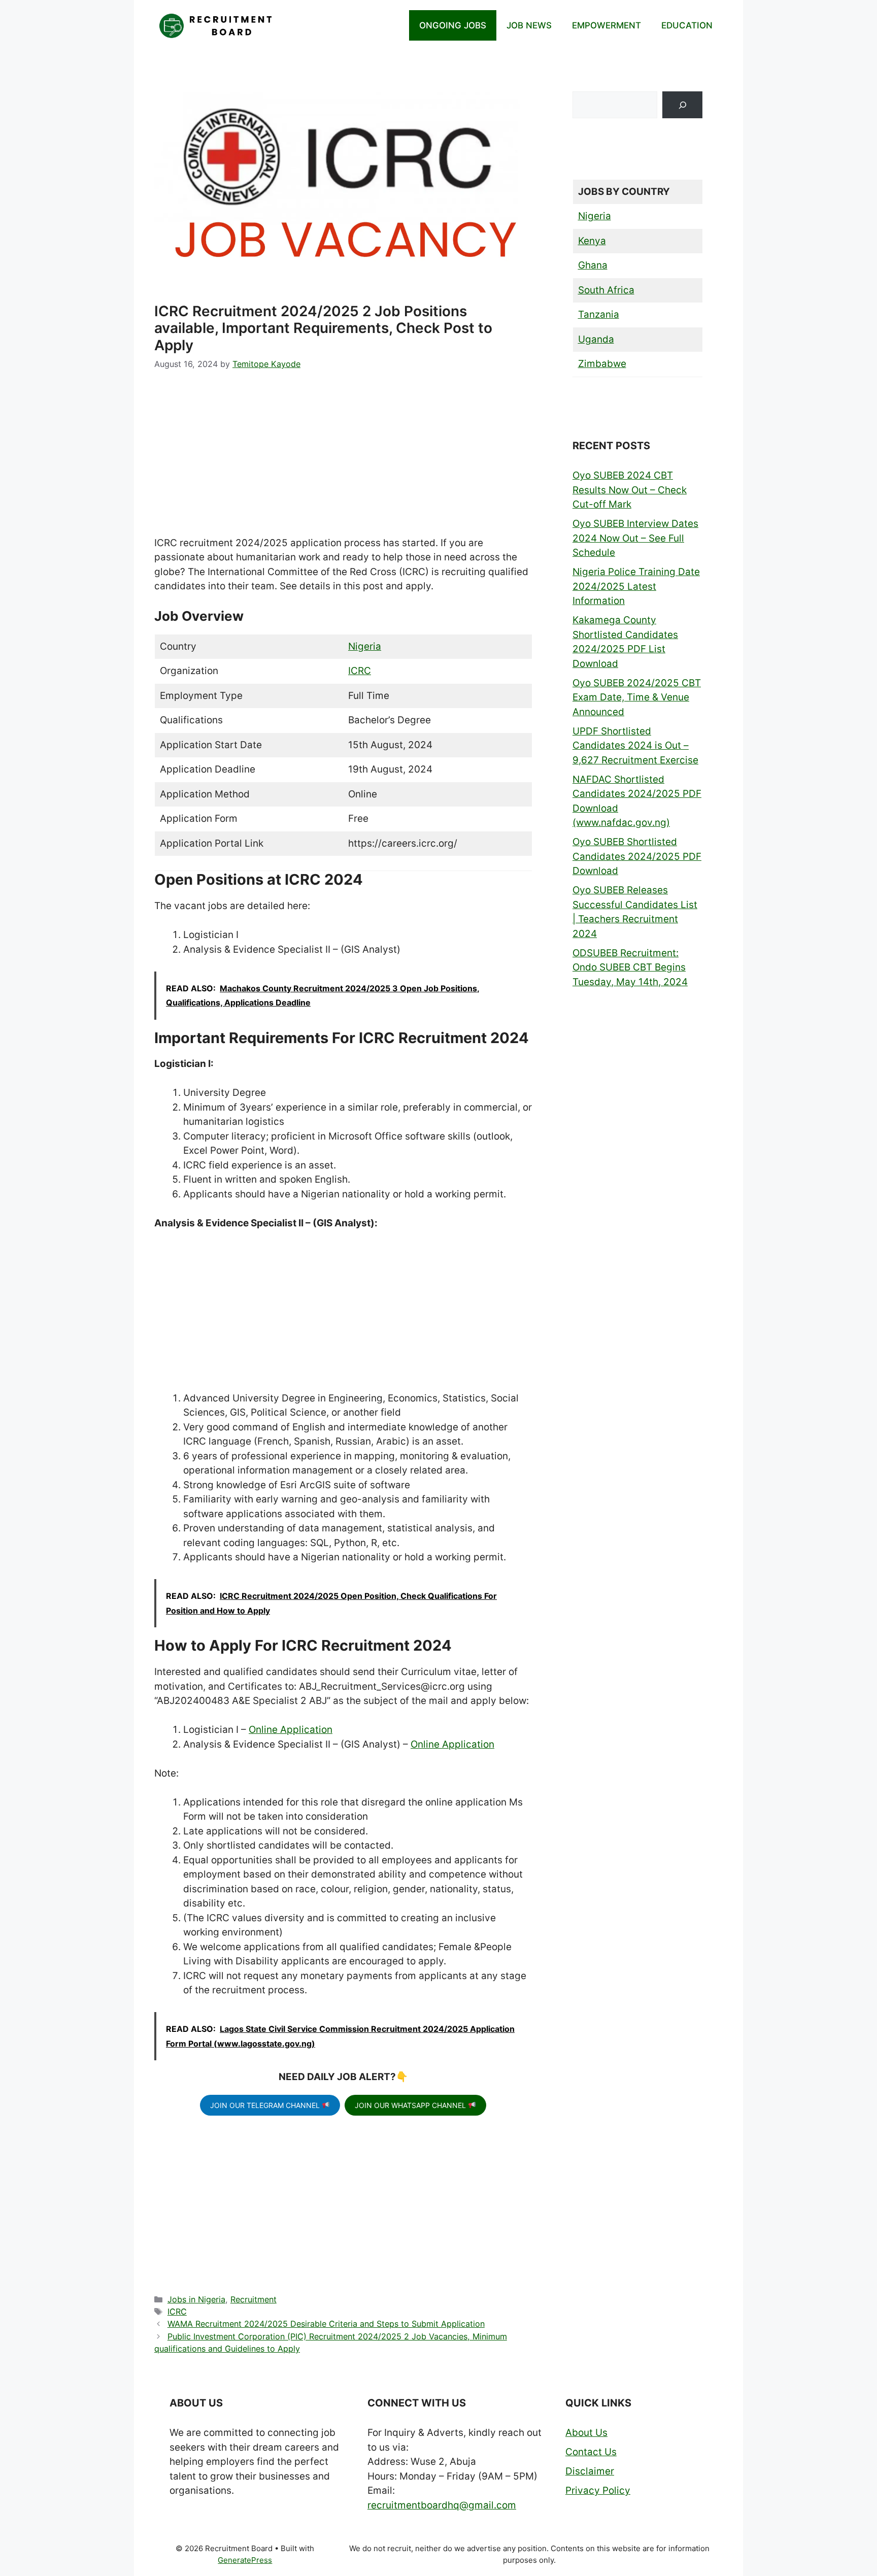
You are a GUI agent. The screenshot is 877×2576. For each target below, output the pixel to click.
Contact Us (591, 2452)
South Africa (606, 290)
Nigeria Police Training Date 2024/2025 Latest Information (636, 586)
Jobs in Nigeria (196, 2299)
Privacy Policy (598, 2490)
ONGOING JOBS (453, 25)
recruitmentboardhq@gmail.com (442, 2505)
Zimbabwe (602, 364)
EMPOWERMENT (606, 25)
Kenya (592, 241)
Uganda (596, 339)
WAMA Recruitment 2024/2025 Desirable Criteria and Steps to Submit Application (326, 2324)
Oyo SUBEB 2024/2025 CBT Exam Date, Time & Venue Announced (637, 697)
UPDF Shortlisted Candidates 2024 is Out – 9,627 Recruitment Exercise (635, 746)
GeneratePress (245, 2560)
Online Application (291, 1730)
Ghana (593, 265)
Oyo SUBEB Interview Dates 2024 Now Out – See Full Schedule (635, 538)
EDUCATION (687, 25)
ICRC (360, 671)
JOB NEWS (529, 25)
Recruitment (254, 2299)
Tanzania (599, 314)
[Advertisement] (343, 461)
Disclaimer (590, 2471)
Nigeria (365, 646)
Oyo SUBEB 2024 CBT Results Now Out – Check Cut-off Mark (630, 490)
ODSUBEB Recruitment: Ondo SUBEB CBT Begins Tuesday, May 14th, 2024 (630, 967)
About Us (586, 2433)
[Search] (682, 105)
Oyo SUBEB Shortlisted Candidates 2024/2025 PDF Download (637, 856)
